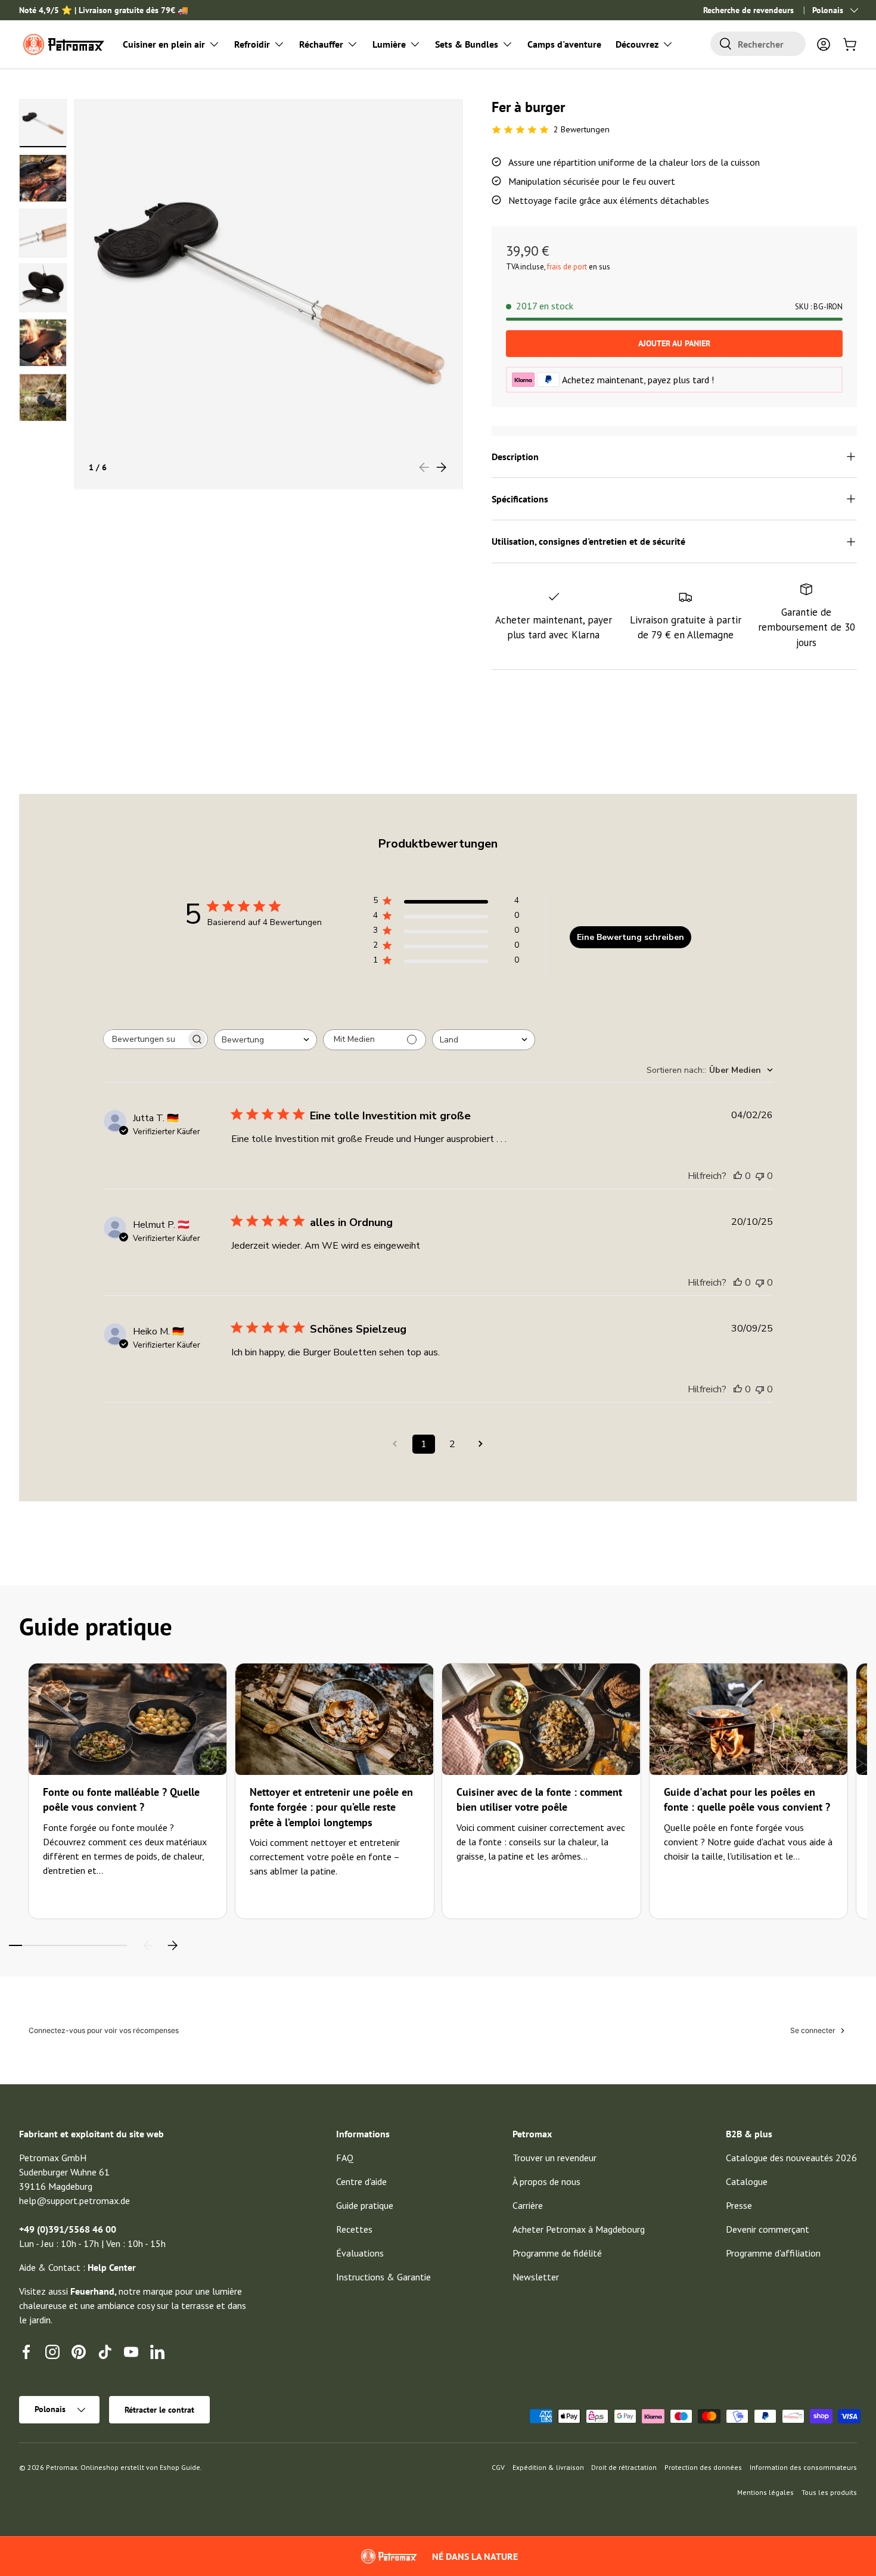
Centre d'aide (361, 2181)
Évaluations (360, 2253)
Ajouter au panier (674, 343)
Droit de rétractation (624, 2467)
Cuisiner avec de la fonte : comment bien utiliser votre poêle (539, 1799)
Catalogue (747, 2181)
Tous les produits (829, 2492)
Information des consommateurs (803, 2467)
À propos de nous (546, 2181)
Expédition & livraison (548, 2467)
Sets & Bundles (467, 44)
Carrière (528, 2205)
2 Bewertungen (582, 129)
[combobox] (758, 44)
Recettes (354, 2229)
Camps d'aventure (564, 44)
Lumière (389, 44)
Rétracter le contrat (159, 2410)
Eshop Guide (180, 2467)
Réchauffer (321, 44)
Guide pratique (365, 2205)
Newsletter (536, 2277)
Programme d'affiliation (773, 2253)
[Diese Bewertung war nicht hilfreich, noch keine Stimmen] (760, 1176)
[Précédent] (148, 1945)
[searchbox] (145, 1039)
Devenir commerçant (768, 2229)
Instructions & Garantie (383, 2277)
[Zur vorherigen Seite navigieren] (395, 1444)
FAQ (345, 2158)
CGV (498, 2467)
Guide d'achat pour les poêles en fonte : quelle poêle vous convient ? (747, 1799)
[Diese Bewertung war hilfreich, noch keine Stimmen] (738, 1176)
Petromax (62, 2467)
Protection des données (703, 2467)
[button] (850, 44)
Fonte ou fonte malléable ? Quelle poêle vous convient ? (121, 1799)
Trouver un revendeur (555, 2158)
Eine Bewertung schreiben (630, 937)
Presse (739, 2205)
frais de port (567, 267)
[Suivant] (172, 1945)
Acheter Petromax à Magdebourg (579, 2229)
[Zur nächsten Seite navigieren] (481, 1444)
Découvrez (637, 44)
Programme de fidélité (557, 2253)
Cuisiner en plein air (164, 44)
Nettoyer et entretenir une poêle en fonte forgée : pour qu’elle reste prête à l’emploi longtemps (331, 1807)
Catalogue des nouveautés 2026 (791, 2158)
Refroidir (252, 44)
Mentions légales (765, 2492)
